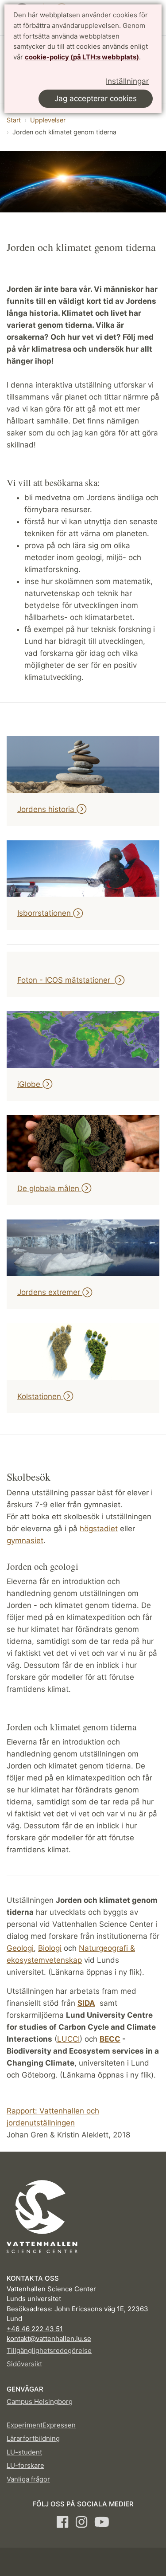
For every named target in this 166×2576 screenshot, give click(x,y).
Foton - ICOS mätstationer (66, 980)
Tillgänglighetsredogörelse (49, 2351)
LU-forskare (25, 2465)
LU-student (24, 2452)
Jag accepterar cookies (96, 98)
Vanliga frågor (28, 2479)
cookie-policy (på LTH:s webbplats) (82, 57)
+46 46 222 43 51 (35, 2329)
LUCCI (68, 2039)
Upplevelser (48, 120)
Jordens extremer (50, 1292)
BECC (110, 2039)
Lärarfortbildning (33, 2438)
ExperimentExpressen (41, 2425)
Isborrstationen (45, 913)
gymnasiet (25, 1541)
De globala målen (49, 1188)
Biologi (50, 1948)
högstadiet (99, 1529)
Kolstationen (40, 1396)
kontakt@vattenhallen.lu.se (49, 2339)
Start (14, 120)
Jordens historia (47, 809)
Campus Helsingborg (40, 2402)
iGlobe (30, 1084)
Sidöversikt (24, 2364)
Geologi (20, 1948)
